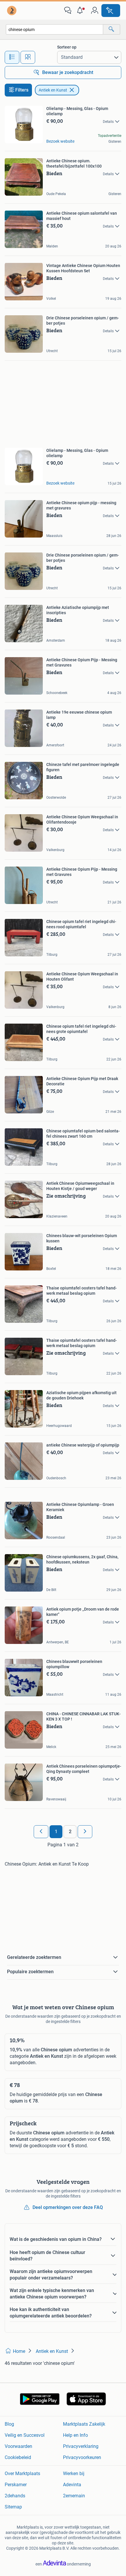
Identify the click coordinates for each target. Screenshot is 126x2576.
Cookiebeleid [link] (18, 2457)
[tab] (12, 57)
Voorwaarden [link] (18, 2446)
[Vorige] (41, 1832)
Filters (22, 90)
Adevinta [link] (72, 2485)
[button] (81, 11)
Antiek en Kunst (53, 90)
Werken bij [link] (74, 2473)
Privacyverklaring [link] (81, 2446)
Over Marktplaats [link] (22, 2473)
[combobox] (55, 29)
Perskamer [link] (16, 2485)
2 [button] (70, 1832)
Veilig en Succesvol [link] (25, 2435)
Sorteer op (67, 47)
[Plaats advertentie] (111, 11)
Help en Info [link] (75, 2435)
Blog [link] (9, 2424)
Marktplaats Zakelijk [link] (84, 2424)
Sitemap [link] (13, 2507)
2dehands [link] (15, 2496)
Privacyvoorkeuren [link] (82, 2457)
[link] (12, 11)
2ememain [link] (74, 2496)
